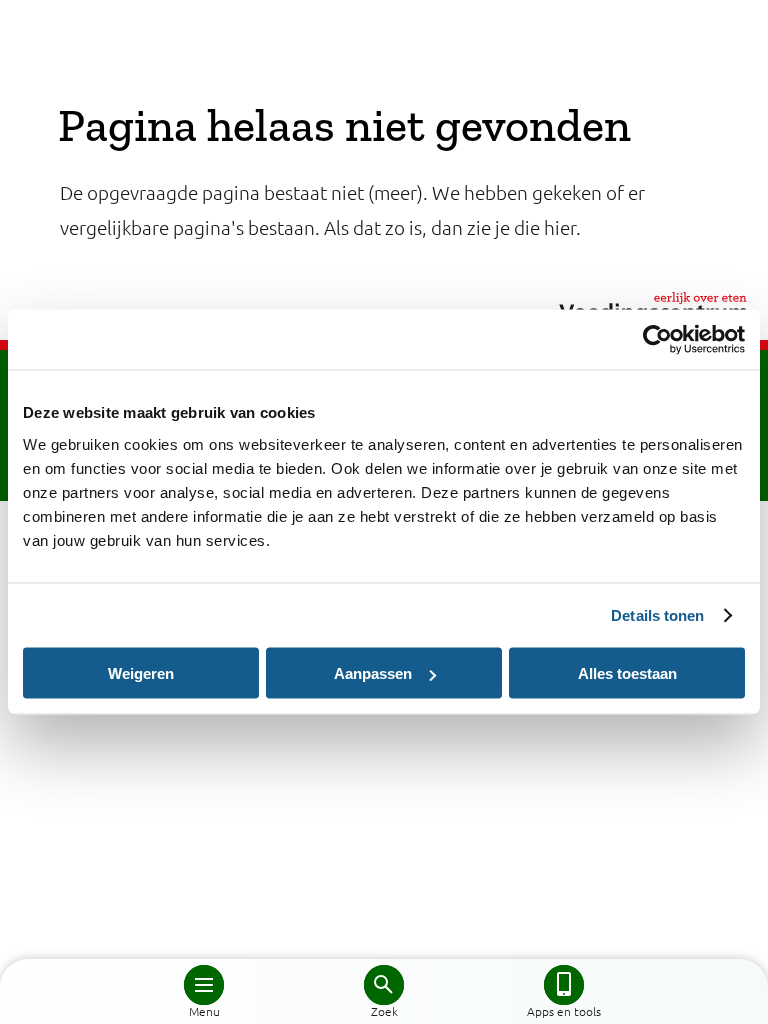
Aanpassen (373, 673)
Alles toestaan (627, 673)
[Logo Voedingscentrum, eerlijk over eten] (384, 305)
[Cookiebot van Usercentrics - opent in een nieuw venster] (657, 340)
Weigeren (141, 673)
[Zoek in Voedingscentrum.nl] (384, 985)
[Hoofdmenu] (204, 985)
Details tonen (657, 615)
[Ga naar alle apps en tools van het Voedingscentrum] (564, 985)
